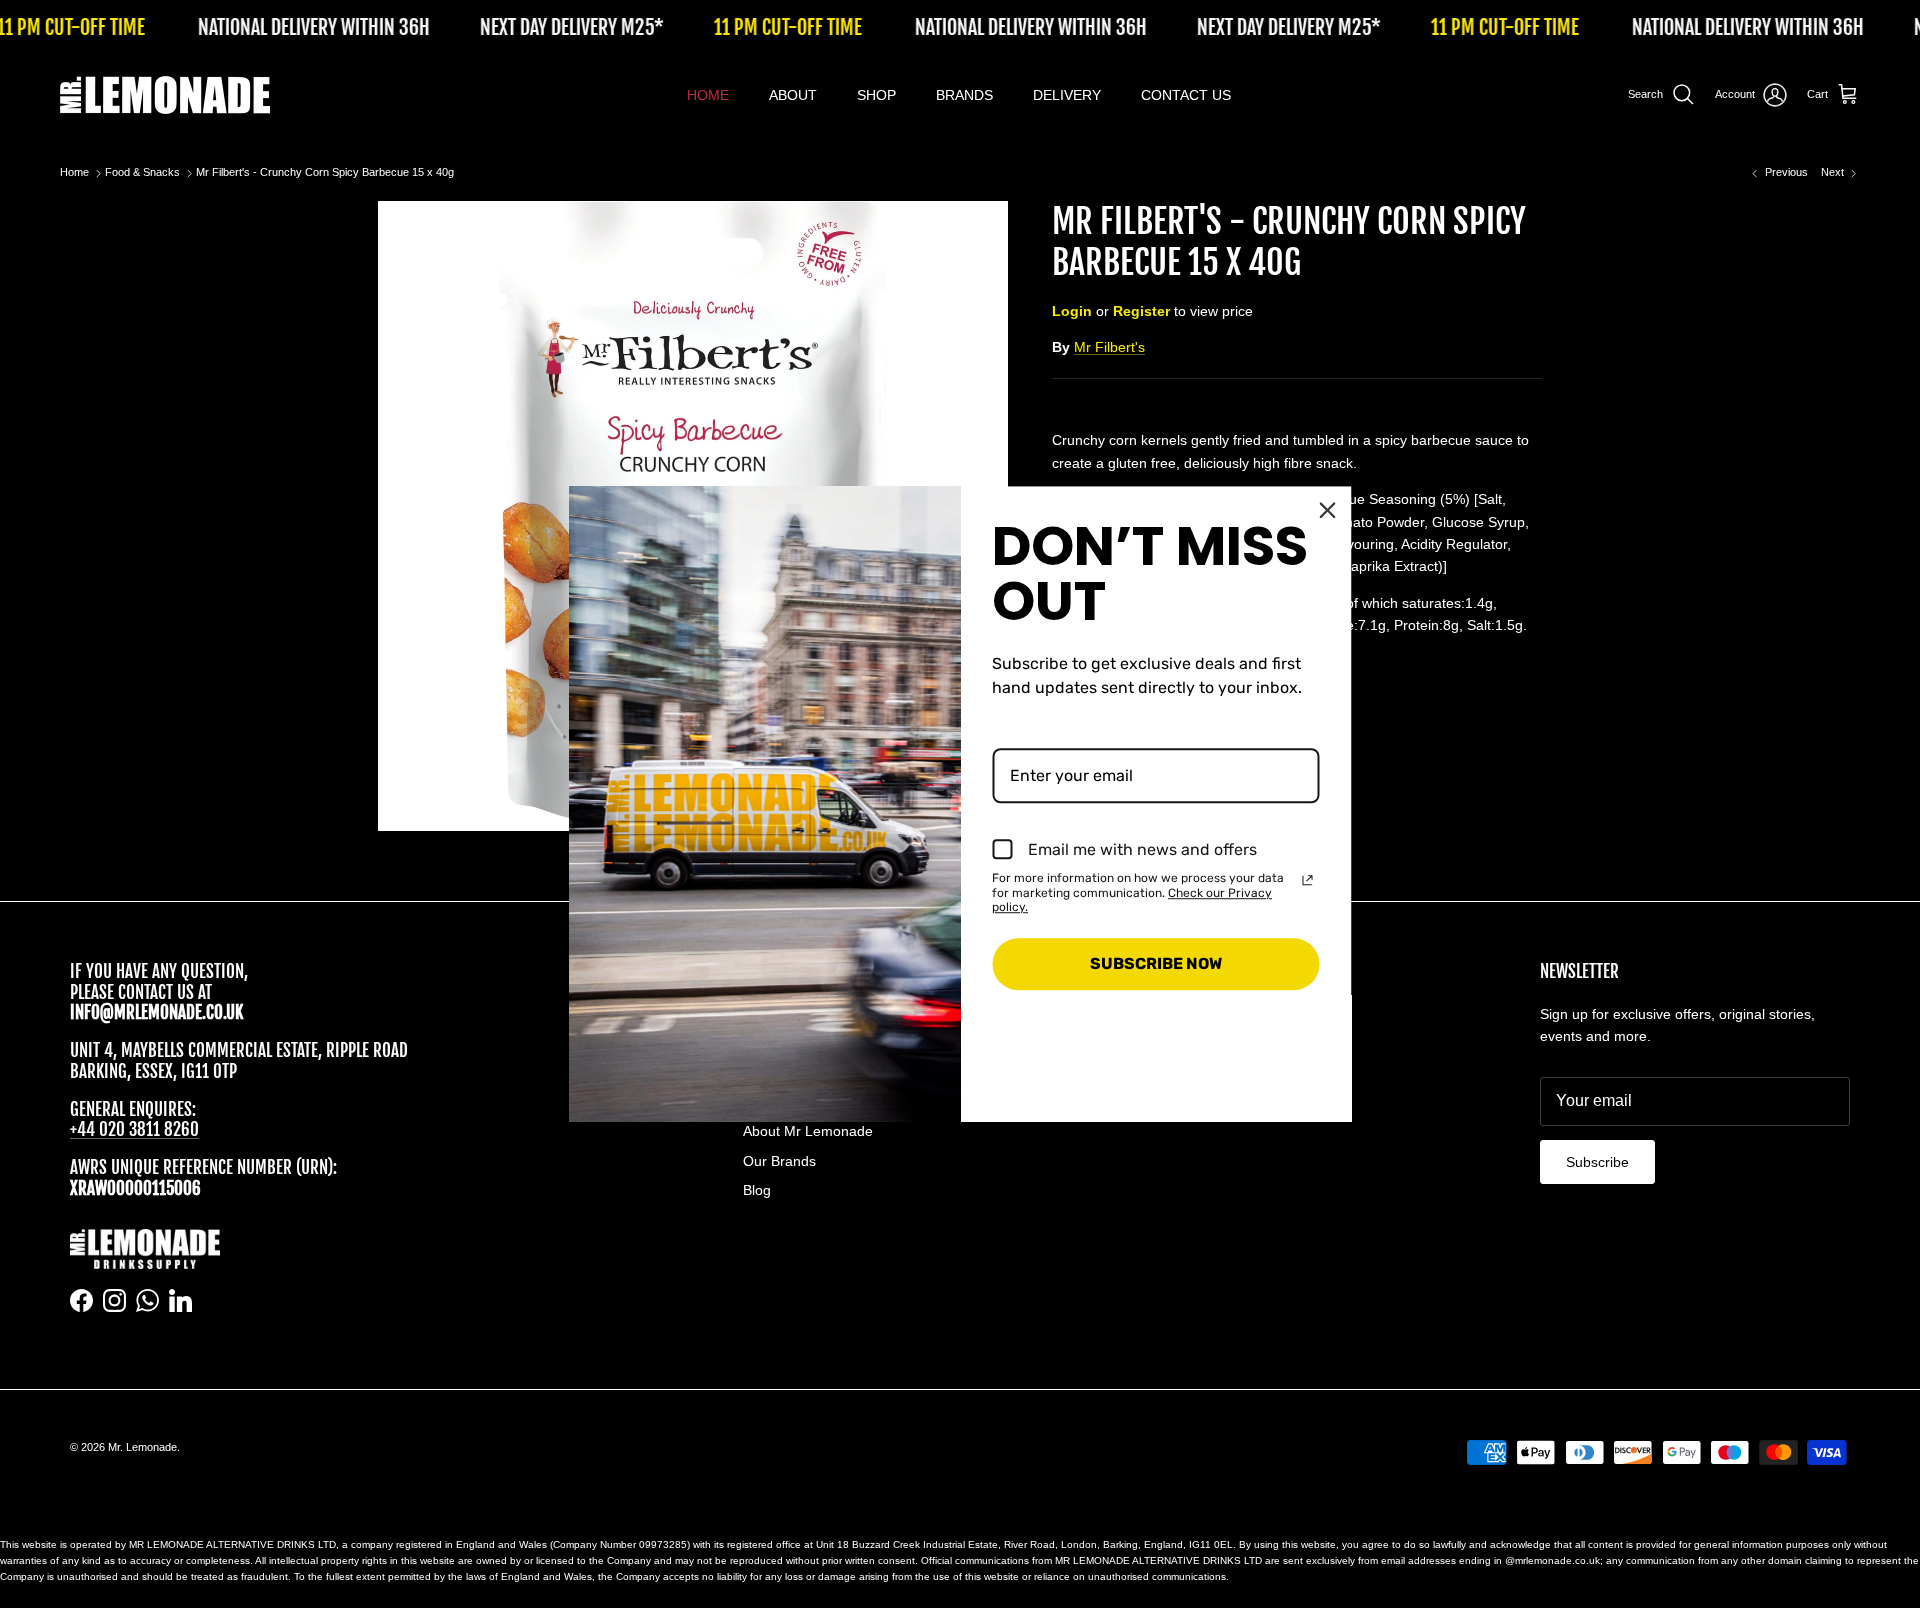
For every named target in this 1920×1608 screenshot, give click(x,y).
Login (1072, 311)
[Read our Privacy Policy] (1308, 880)
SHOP (876, 95)
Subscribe (1597, 1162)
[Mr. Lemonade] (165, 95)
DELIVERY (1067, 95)
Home (74, 173)
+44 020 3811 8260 (134, 1129)
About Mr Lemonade (808, 1131)
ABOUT (793, 95)
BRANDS (964, 95)
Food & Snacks (142, 173)
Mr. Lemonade (142, 1447)
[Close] (1328, 510)
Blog (757, 1190)
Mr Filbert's (1109, 347)
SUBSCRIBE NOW (1156, 964)
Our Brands (779, 1161)
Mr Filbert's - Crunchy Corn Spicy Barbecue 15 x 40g (325, 173)
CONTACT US (1186, 95)
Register (1141, 311)
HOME (708, 95)
